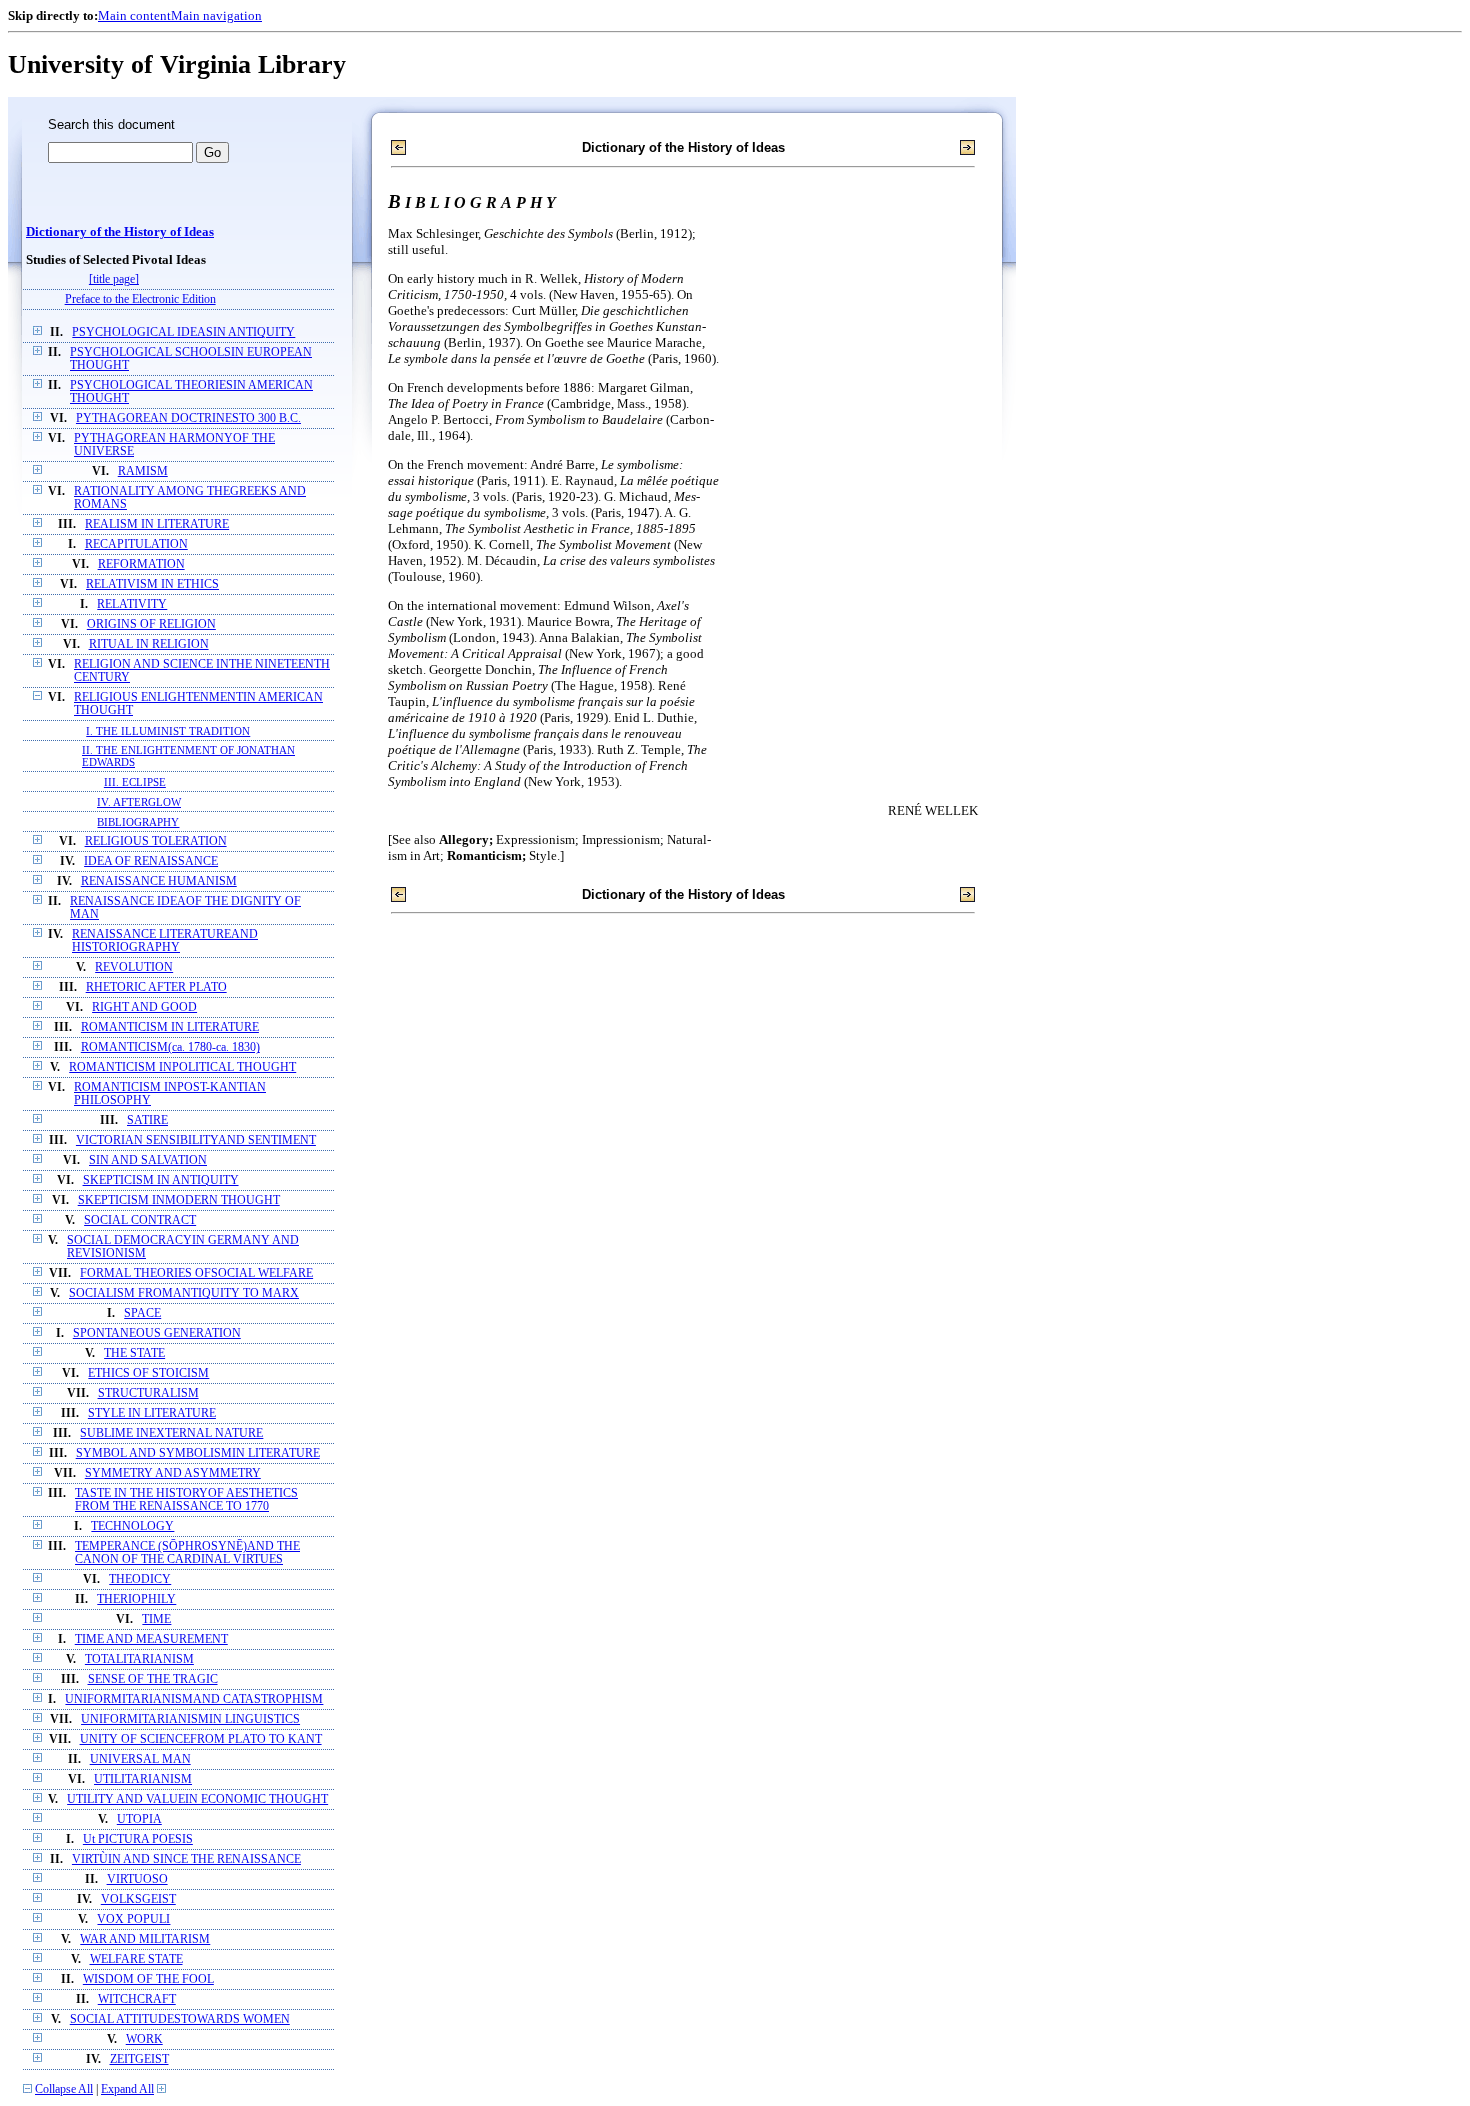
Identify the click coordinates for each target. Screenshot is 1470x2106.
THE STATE (134, 1353)
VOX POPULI (133, 1919)
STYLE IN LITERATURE (152, 1413)
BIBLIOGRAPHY (138, 822)
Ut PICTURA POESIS (138, 1839)
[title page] (114, 279)
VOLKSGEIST (138, 1899)
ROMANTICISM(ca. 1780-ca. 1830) (170, 1047)
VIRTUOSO (137, 1879)
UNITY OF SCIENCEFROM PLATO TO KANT (201, 1739)
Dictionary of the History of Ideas (120, 232)
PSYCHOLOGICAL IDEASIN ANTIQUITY (183, 332)
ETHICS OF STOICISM (148, 1373)
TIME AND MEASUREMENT (151, 1639)
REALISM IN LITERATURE (157, 524)
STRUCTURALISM (148, 1393)
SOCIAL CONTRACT (140, 1220)
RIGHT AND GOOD (144, 1007)
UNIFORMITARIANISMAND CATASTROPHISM (194, 1699)
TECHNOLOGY (132, 1526)
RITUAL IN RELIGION (149, 644)
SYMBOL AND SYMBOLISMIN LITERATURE (198, 1453)
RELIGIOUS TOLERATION (156, 841)
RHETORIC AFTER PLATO (156, 987)
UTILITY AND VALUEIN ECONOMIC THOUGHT (197, 1799)
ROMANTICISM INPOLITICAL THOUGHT (182, 1067)
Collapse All (64, 2089)
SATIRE (147, 1120)
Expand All (127, 2089)
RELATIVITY (132, 604)
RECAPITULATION (136, 544)
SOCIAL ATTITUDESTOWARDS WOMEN (180, 2019)
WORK (144, 2039)
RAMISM (143, 471)
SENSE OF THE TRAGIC (153, 1679)
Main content (134, 15)
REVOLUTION (134, 967)
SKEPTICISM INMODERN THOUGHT (179, 1200)
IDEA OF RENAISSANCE (151, 861)
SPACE (142, 1313)
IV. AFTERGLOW (139, 802)
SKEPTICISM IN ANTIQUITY (161, 1180)
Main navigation (216, 15)
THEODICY (140, 1579)
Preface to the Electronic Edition (140, 299)
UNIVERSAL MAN (140, 1759)
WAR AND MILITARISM (145, 1939)
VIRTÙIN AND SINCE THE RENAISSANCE (186, 1859)
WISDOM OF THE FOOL (148, 1979)
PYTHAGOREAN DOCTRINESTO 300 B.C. (188, 418)
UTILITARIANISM (143, 1779)
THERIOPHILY (136, 1599)
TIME (156, 1619)
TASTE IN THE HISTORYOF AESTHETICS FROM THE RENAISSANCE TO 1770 (186, 1500)
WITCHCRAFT (137, 1999)
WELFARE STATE (136, 1959)
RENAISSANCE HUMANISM (159, 881)
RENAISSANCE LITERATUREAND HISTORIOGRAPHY (165, 941)
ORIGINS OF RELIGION (151, 624)
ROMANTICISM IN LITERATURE (170, 1027)
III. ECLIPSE (135, 782)
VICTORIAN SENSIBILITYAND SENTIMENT (196, 1140)
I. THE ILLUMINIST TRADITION (168, 731)
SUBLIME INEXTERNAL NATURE (171, 1433)
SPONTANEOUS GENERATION (157, 1333)
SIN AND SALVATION (148, 1160)
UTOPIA (139, 1819)
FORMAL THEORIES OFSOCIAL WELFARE (196, 1273)
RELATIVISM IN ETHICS (152, 584)
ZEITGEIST (139, 2059)
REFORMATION (141, 564)
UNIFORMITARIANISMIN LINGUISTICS (190, 1719)
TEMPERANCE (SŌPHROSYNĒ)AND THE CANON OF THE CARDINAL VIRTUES (187, 1553)
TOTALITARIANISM (139, 1659)
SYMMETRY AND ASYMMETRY (173, 1473)
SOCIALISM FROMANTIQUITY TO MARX (184, 1293)
